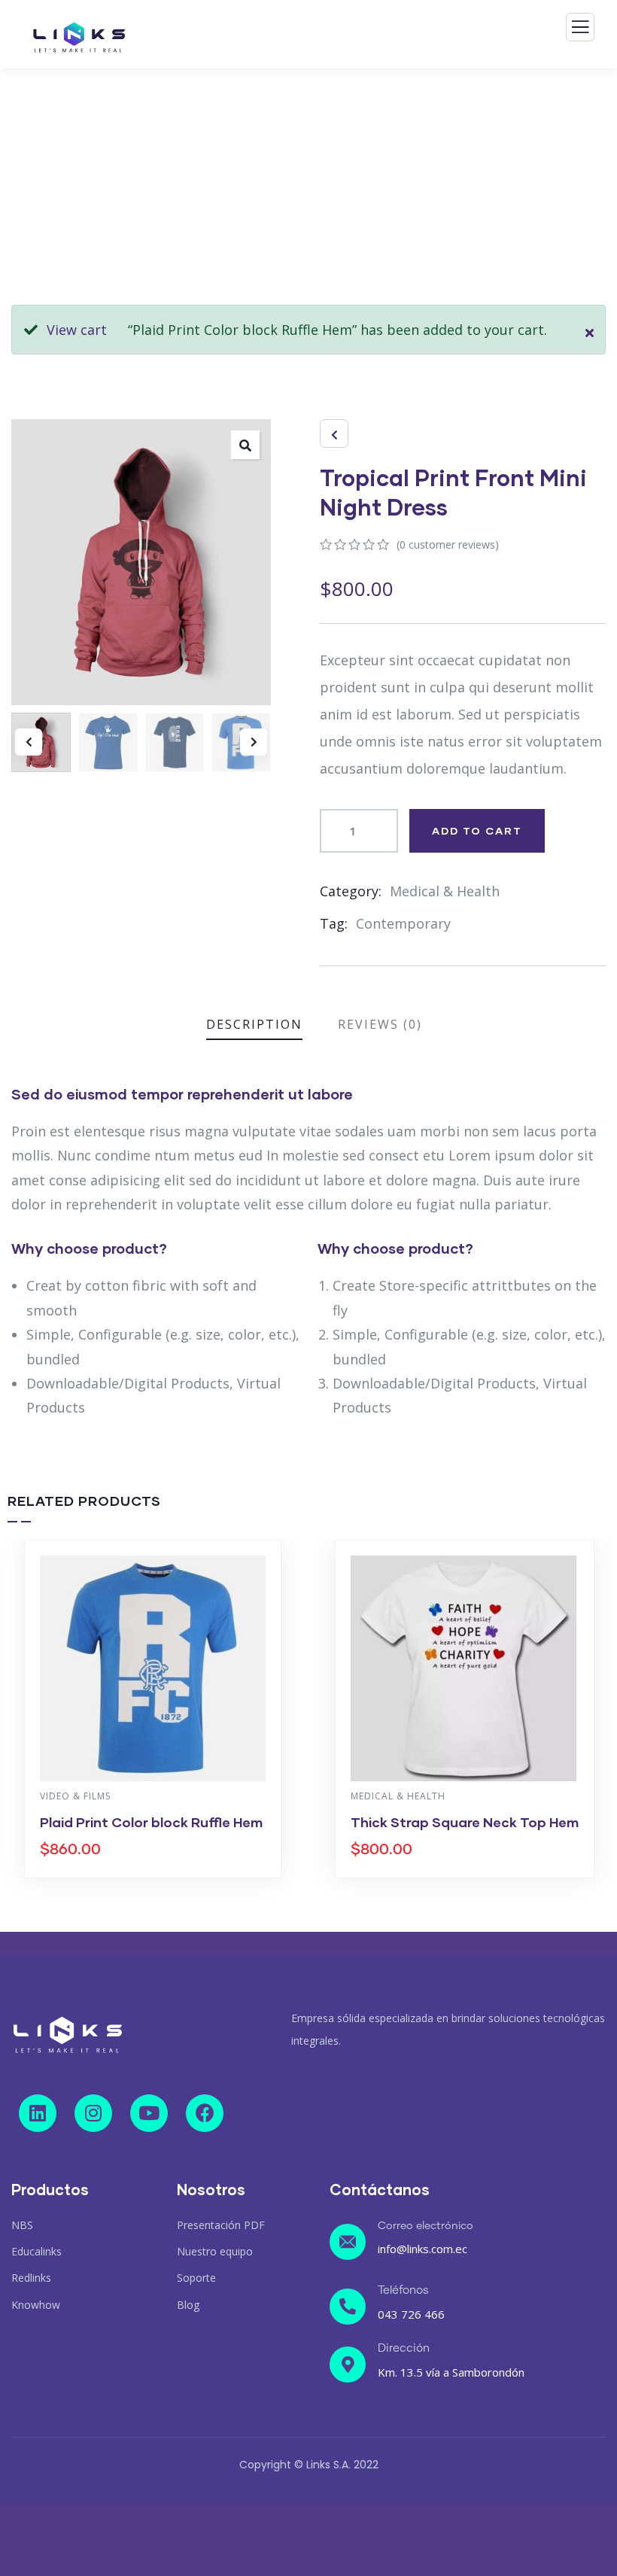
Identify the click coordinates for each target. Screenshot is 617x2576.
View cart (77, 330)
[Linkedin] (38, 2113)
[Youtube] (149, 2113)
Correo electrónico (426, 2226)
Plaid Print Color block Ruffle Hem (151, 1822)
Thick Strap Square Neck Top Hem (465, 1822)
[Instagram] (93, 2113)
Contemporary (403, 923)
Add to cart (477, 830)
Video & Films (75, 1796)
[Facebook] (205, 2113)
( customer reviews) (448, 544)
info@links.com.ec (422, 2249)
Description (254, 1024)
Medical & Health (445, 891)
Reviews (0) (380, 1024)
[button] (254, 742)
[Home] (68, 2035)
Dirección (404, 2348)
